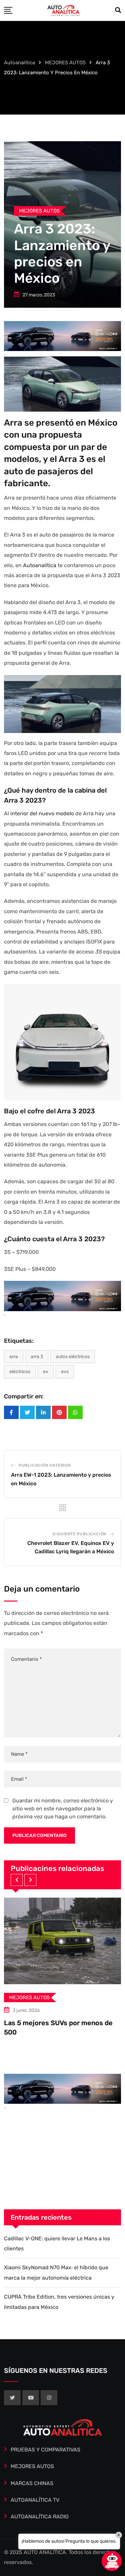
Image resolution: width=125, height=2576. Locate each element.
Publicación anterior (45, 1465)
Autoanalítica (40, 565)
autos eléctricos (73, 1357)
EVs (65, 1372)
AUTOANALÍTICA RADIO (40, 2517)
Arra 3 (37, 1357)
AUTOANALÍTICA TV (35, 2500)
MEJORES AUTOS (32, 2466)
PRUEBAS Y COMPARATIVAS (45, 2450)
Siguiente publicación (79, 1534)
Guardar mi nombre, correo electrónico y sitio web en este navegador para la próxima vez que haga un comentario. (63, 1809)
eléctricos (20, 1372)
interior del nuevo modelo (42, 813)
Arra (14, 1357)
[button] (17, 1880)
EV (46, 1372)
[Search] (118, 10)
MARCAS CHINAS (32, 2483)
